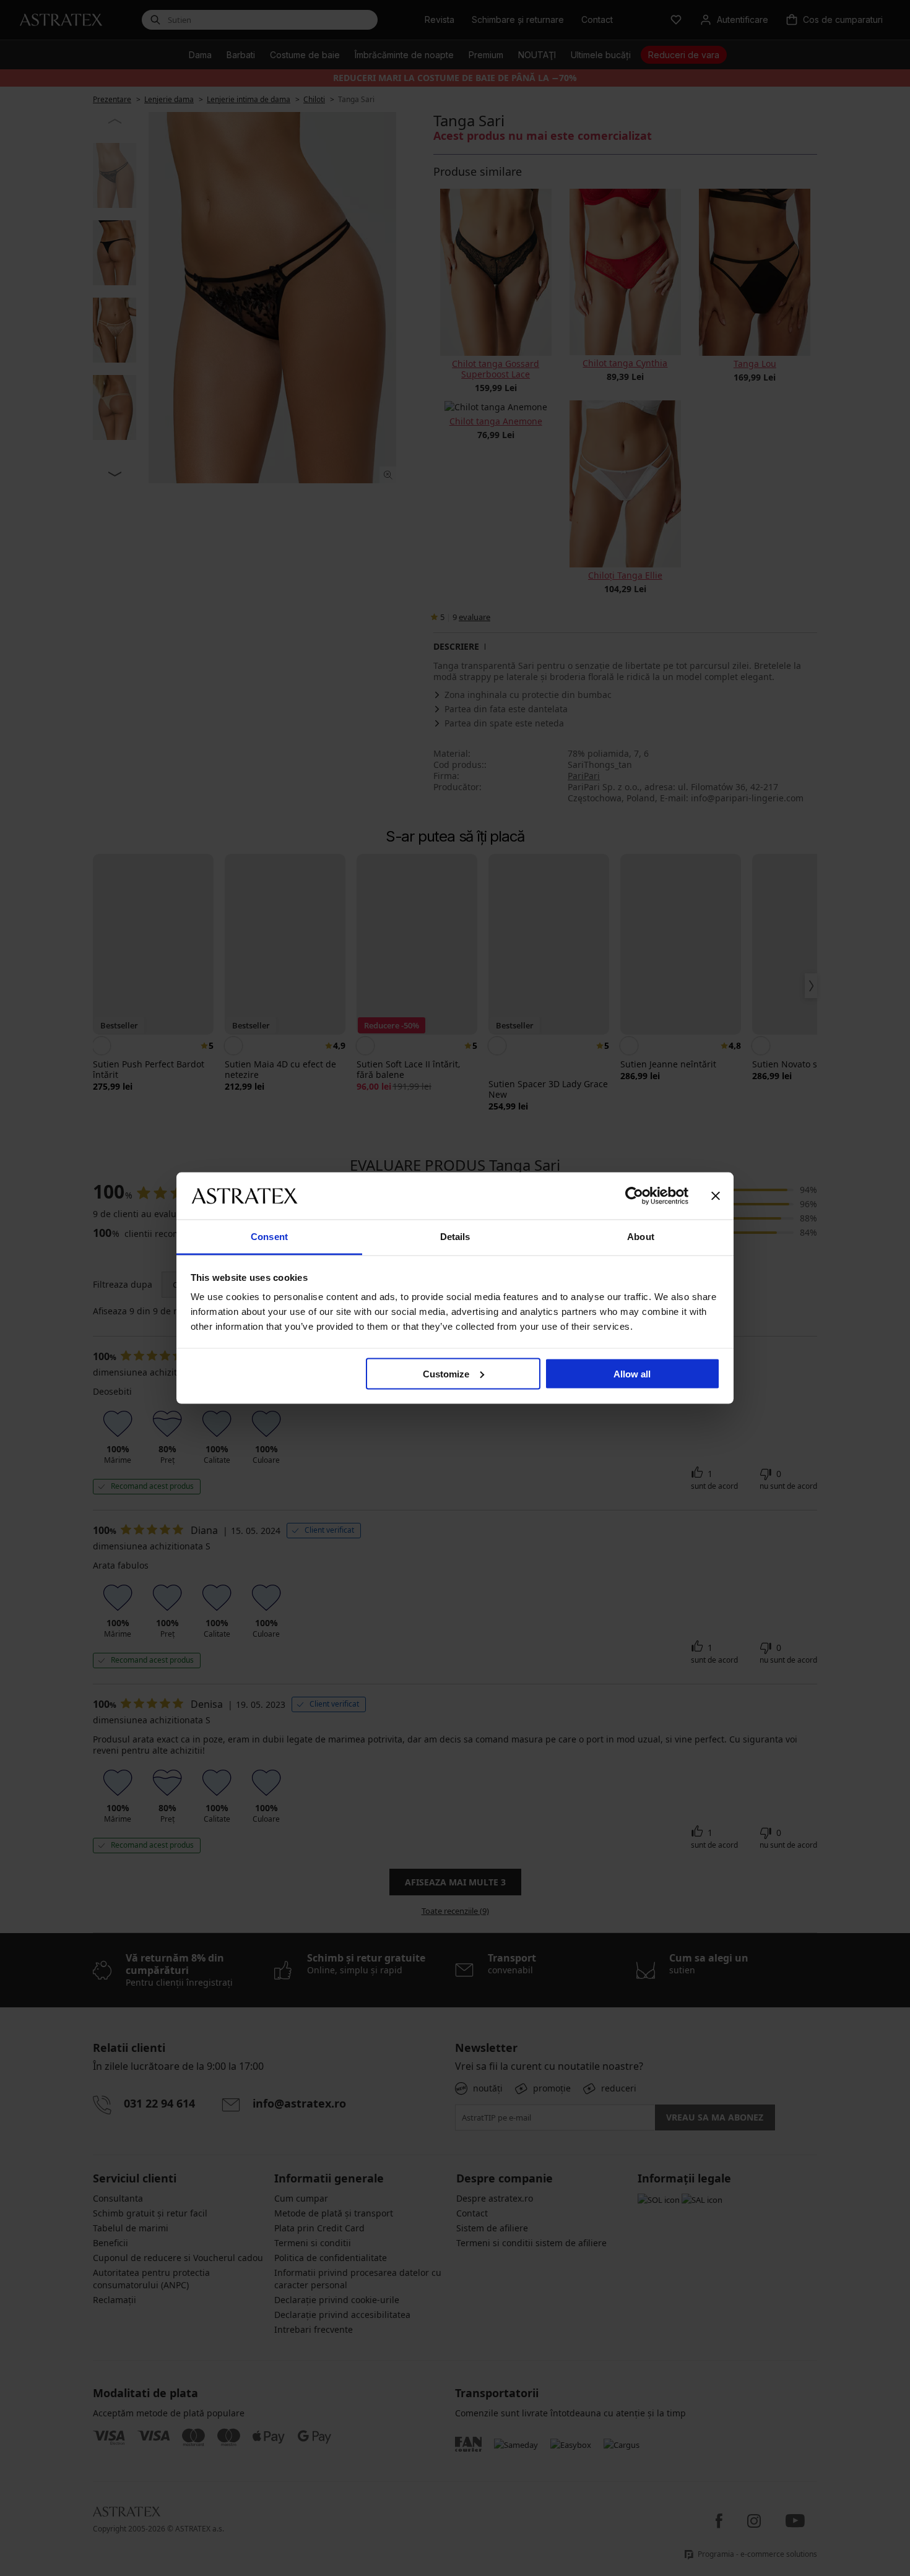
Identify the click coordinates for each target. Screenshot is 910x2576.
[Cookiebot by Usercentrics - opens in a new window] (634, 1195)
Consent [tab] (269, 1237)
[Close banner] (716, 1195)
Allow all (632, 1373)
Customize (446, 1373)
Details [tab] (455, 1237)
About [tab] (641, 1237)
